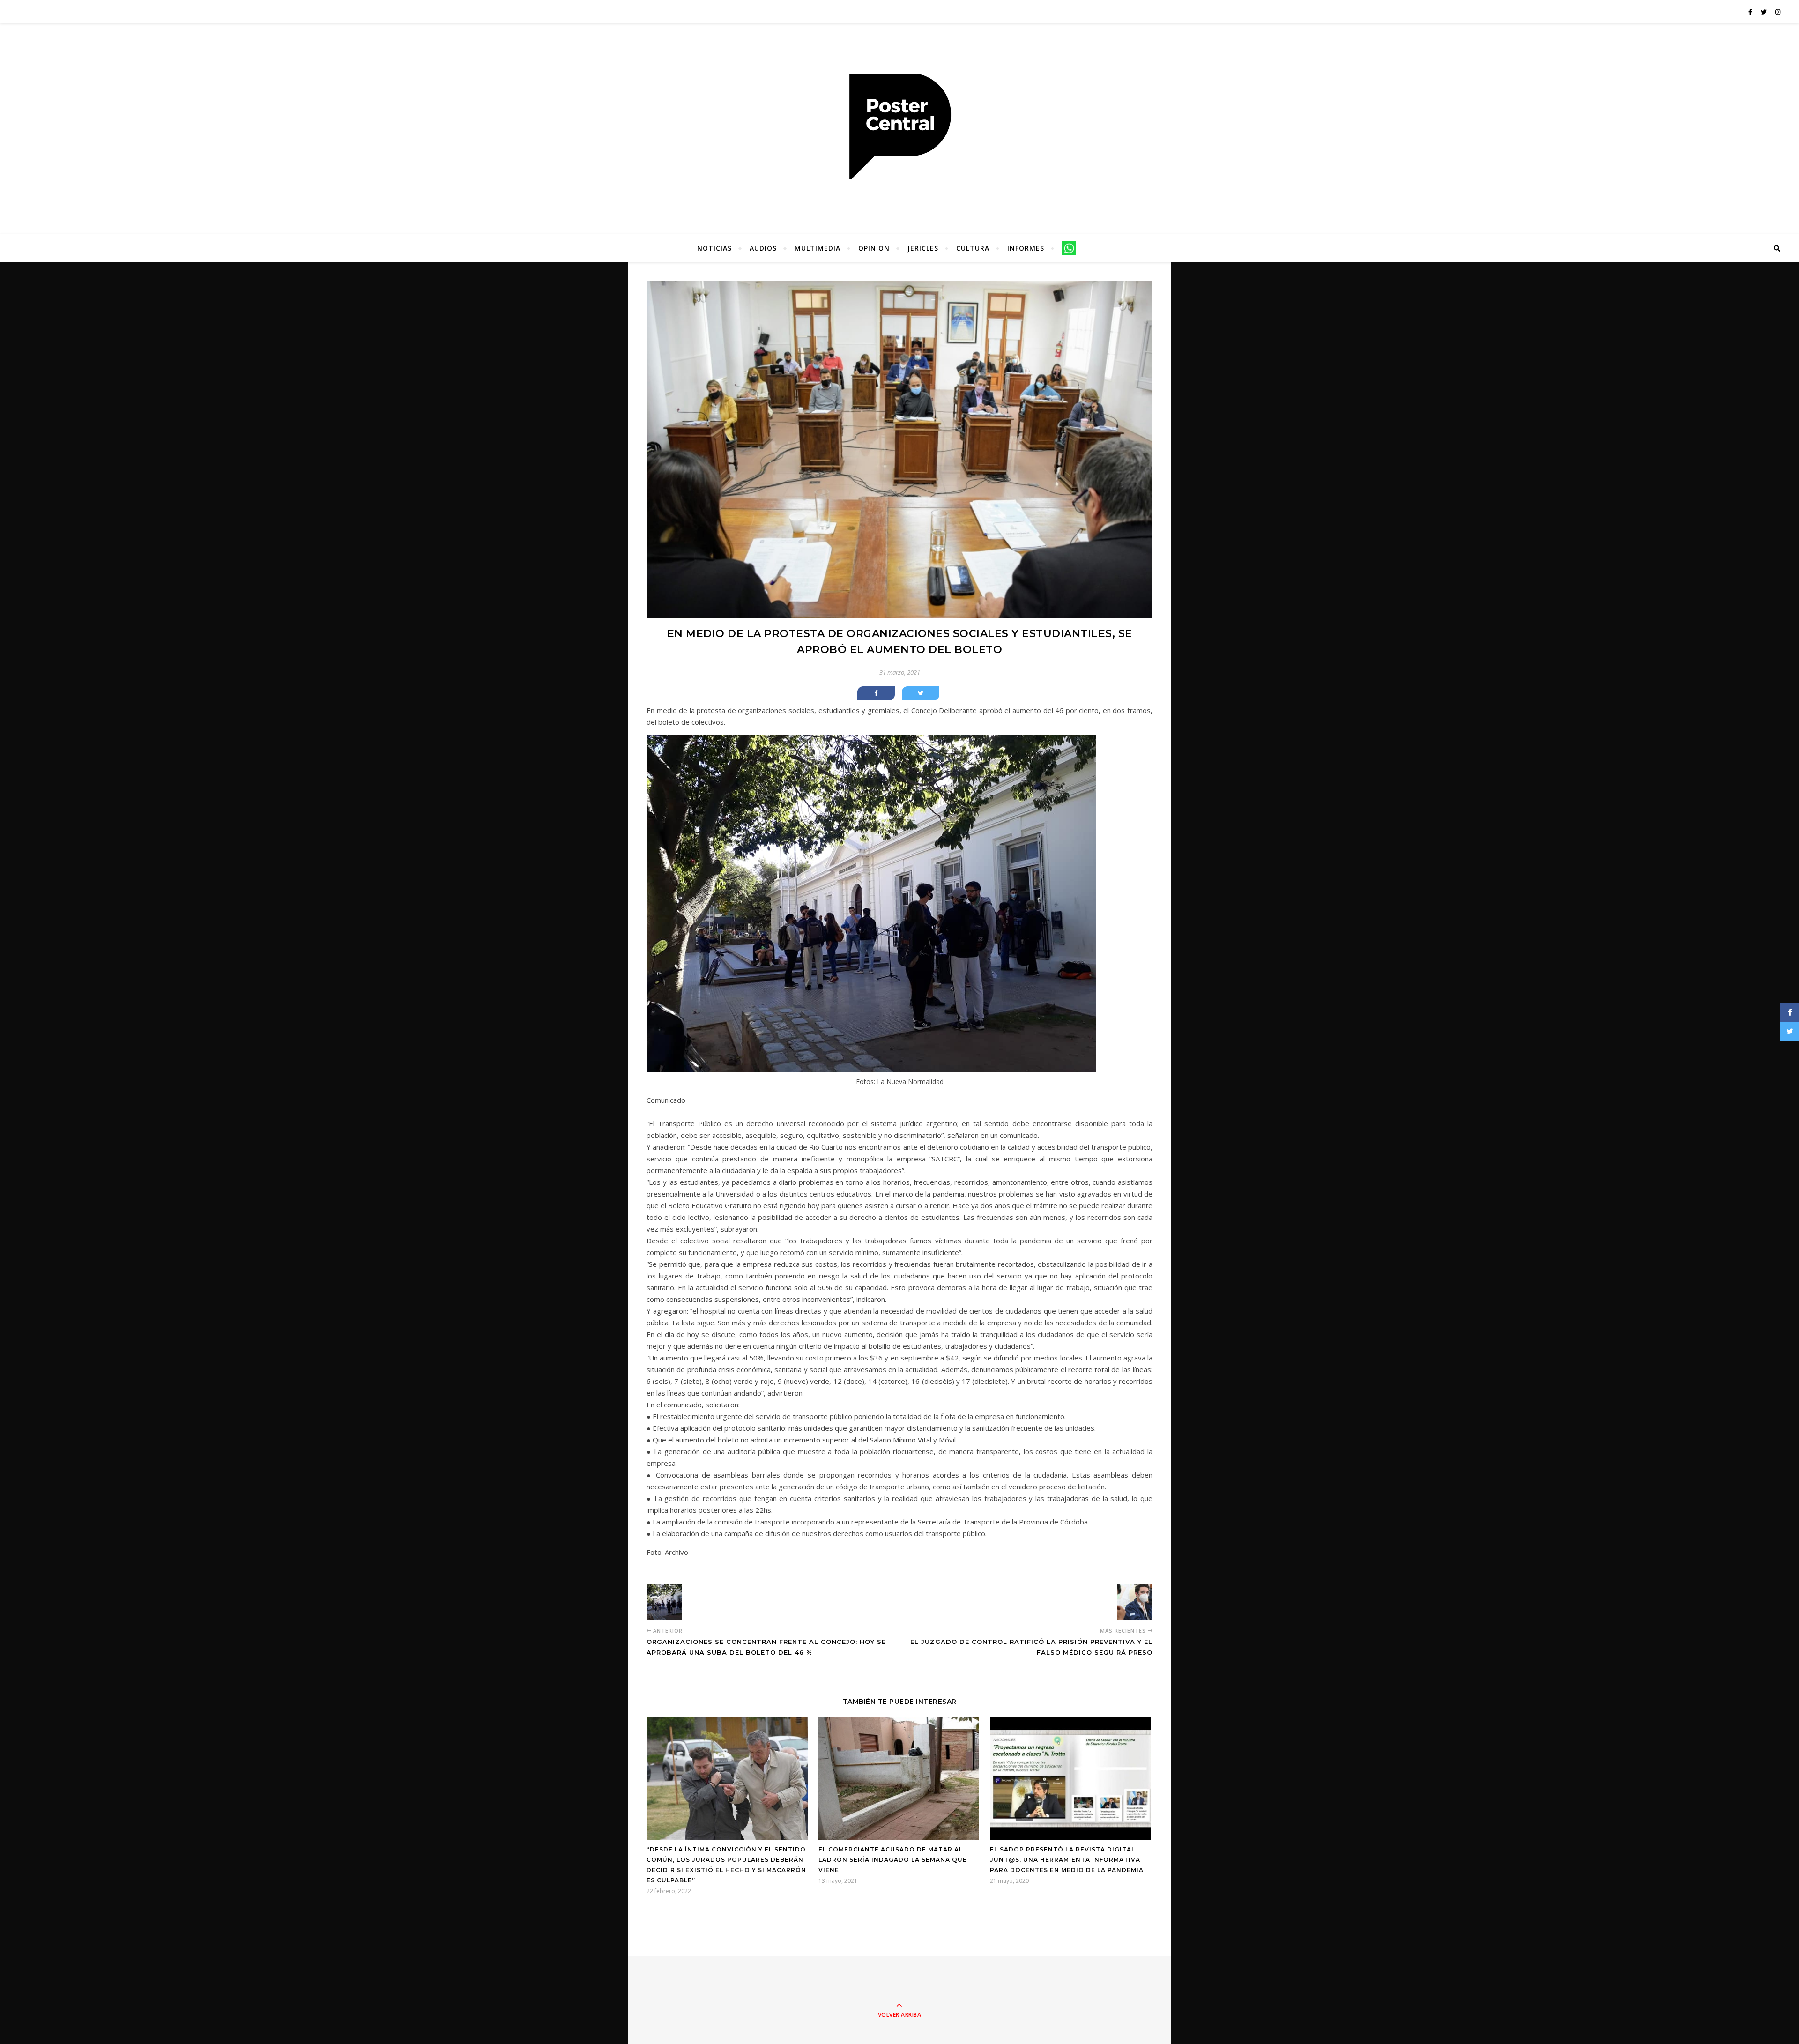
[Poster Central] (899, 127)
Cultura (973, 248)
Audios (763, 248)
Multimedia (818, 248)
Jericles (923, 248)
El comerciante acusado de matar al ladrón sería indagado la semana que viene (893, 1860)
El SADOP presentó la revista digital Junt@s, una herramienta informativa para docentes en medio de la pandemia (1067, 1860)
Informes (1026, 248)
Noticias (714, 248)
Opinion (874, 248)
